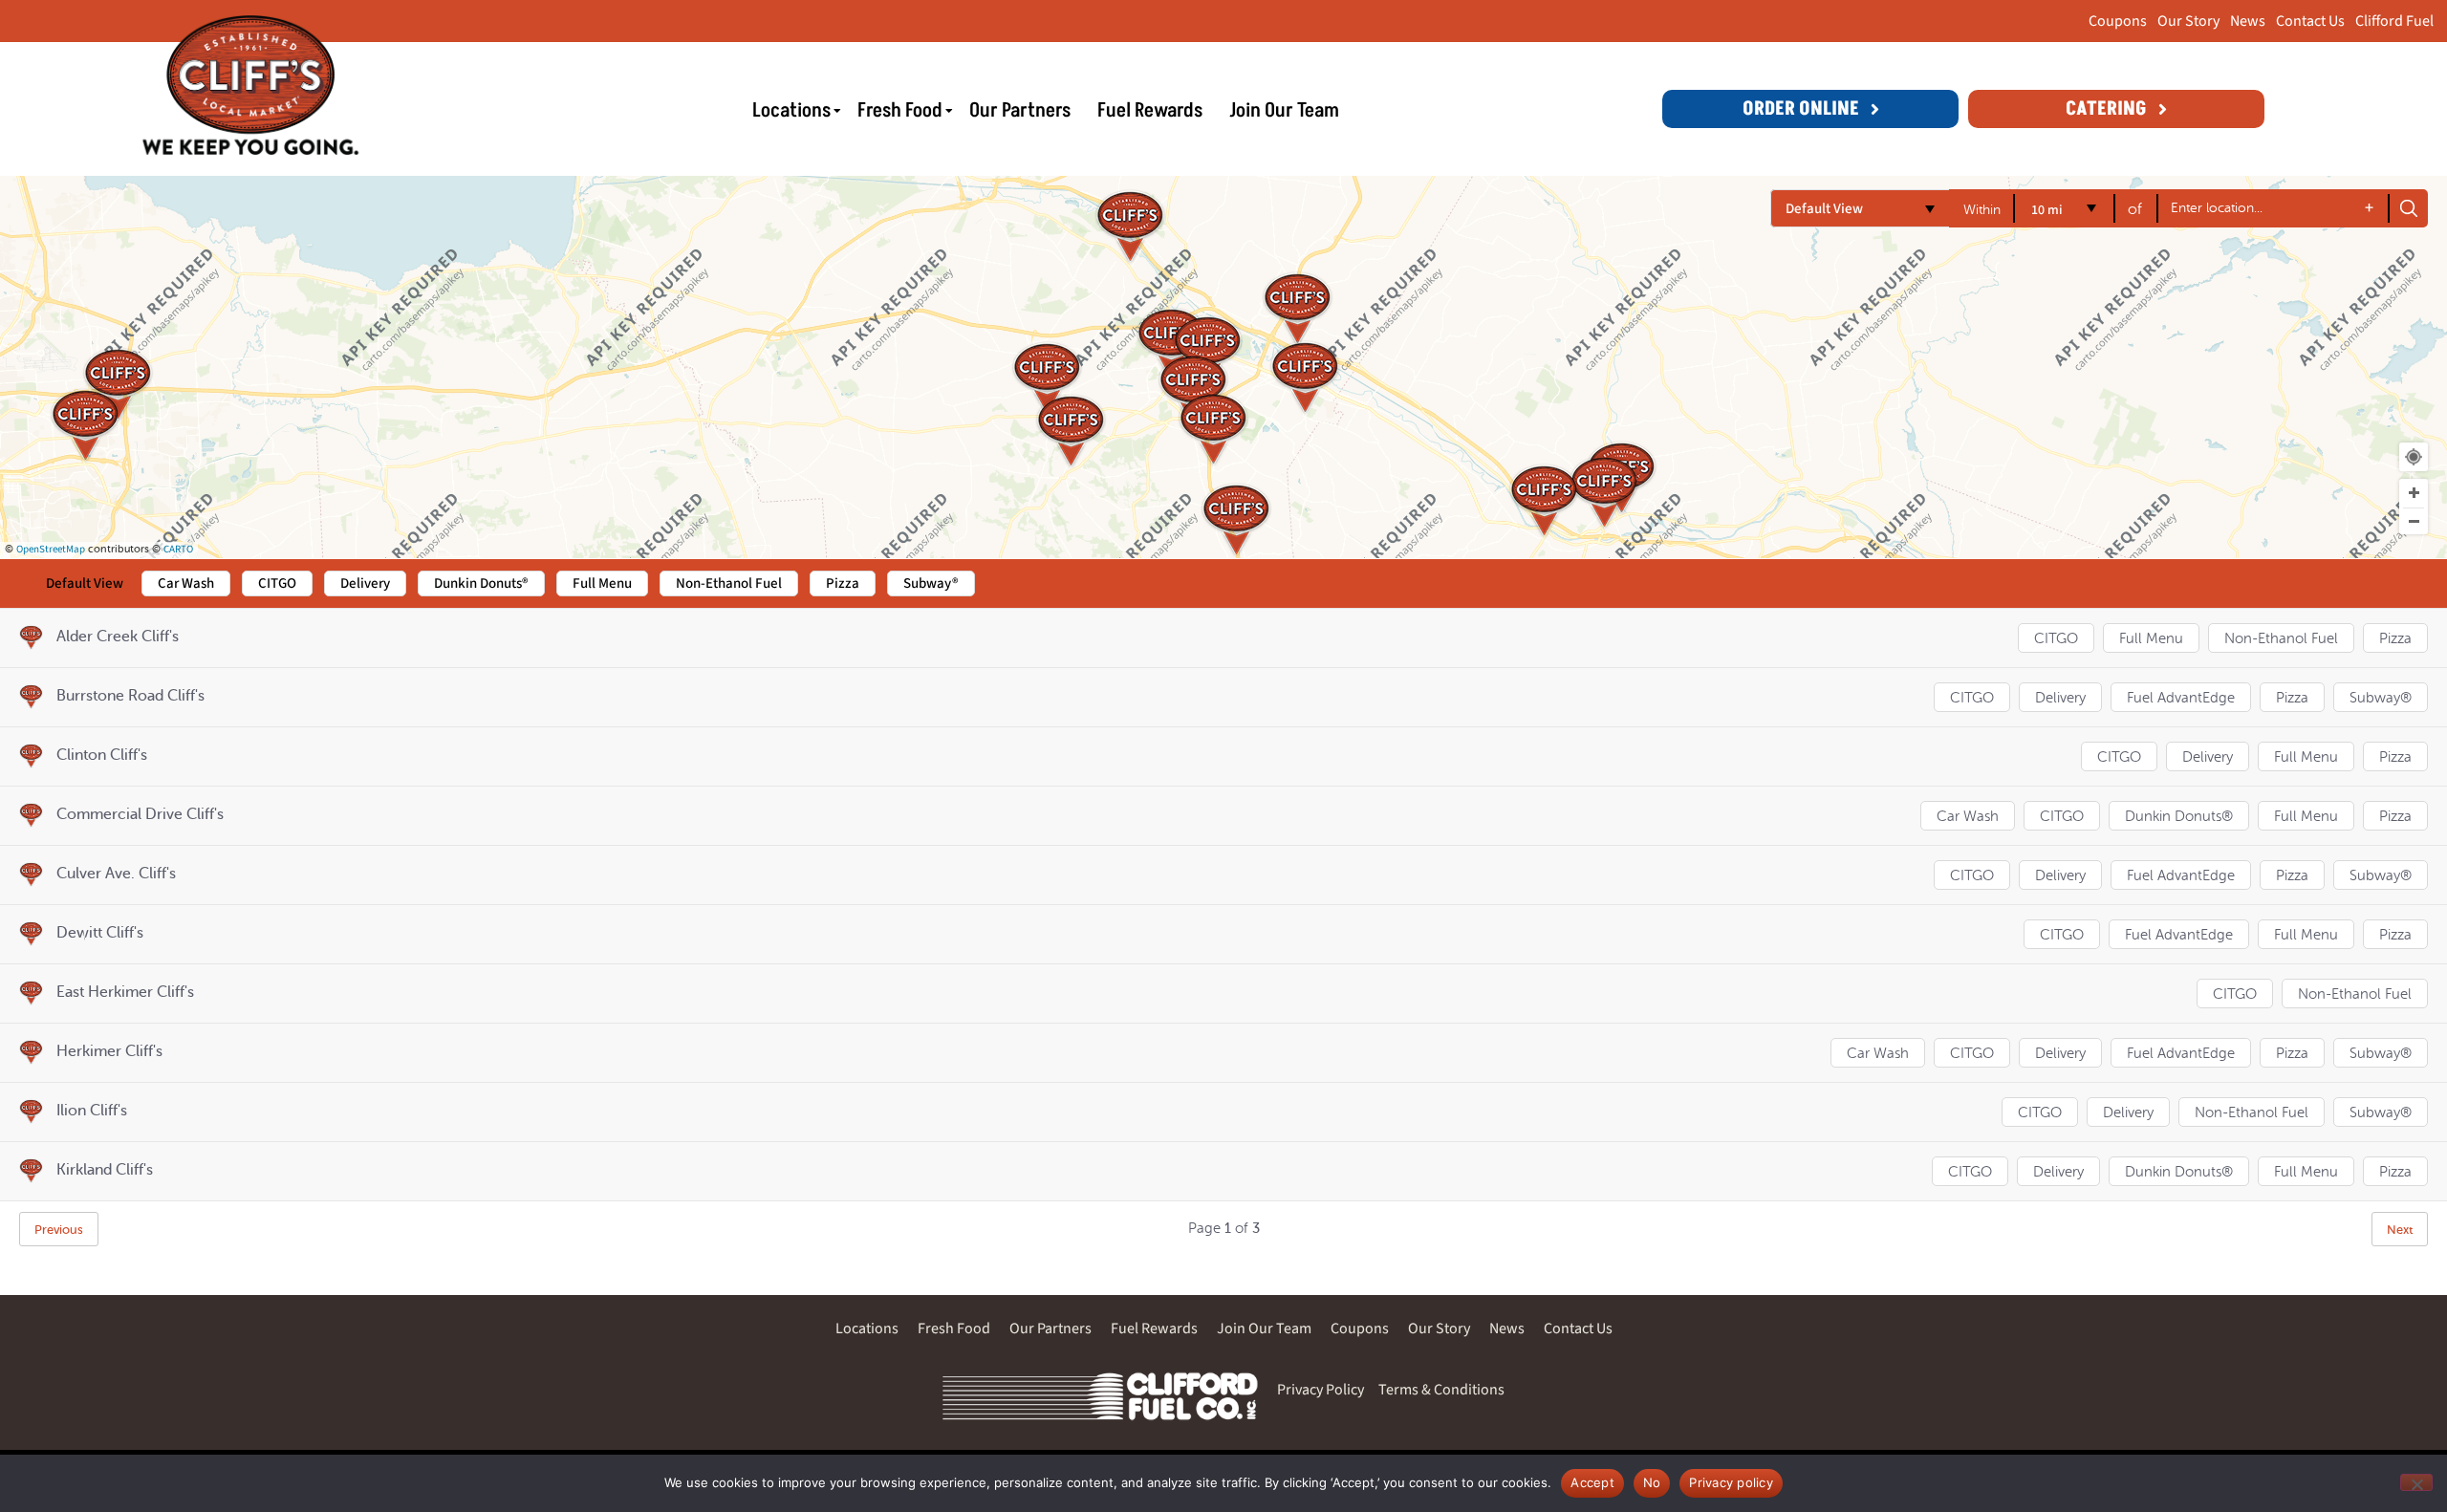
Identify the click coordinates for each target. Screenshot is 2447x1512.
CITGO (2056, 639)
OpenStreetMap (51, 549)
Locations (791, 111)
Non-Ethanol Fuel (2281, 639)
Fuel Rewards (1150, 111)
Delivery (2060, 698)
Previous (59, 1230)
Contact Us (2310, 21)
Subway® (2381, 698)
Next (2400, 1230)
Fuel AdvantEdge (2181, 698)
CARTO (178, 549)
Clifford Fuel (2394, 21)
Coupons (2118, 21)
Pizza (2395, 639)
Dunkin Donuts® (2179, 817)
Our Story (2188, 21)
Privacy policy (1731, 1482)
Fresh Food (900, 111)
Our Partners (1020, 111)
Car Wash (1968, 817)
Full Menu (2151, 639)
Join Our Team (1284, 111)
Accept (1592, 1482)
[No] (2416, 1482)
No (1652, 1482)
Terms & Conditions (1441, 1390)
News (2248, 21)
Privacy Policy (1321, 1390)
